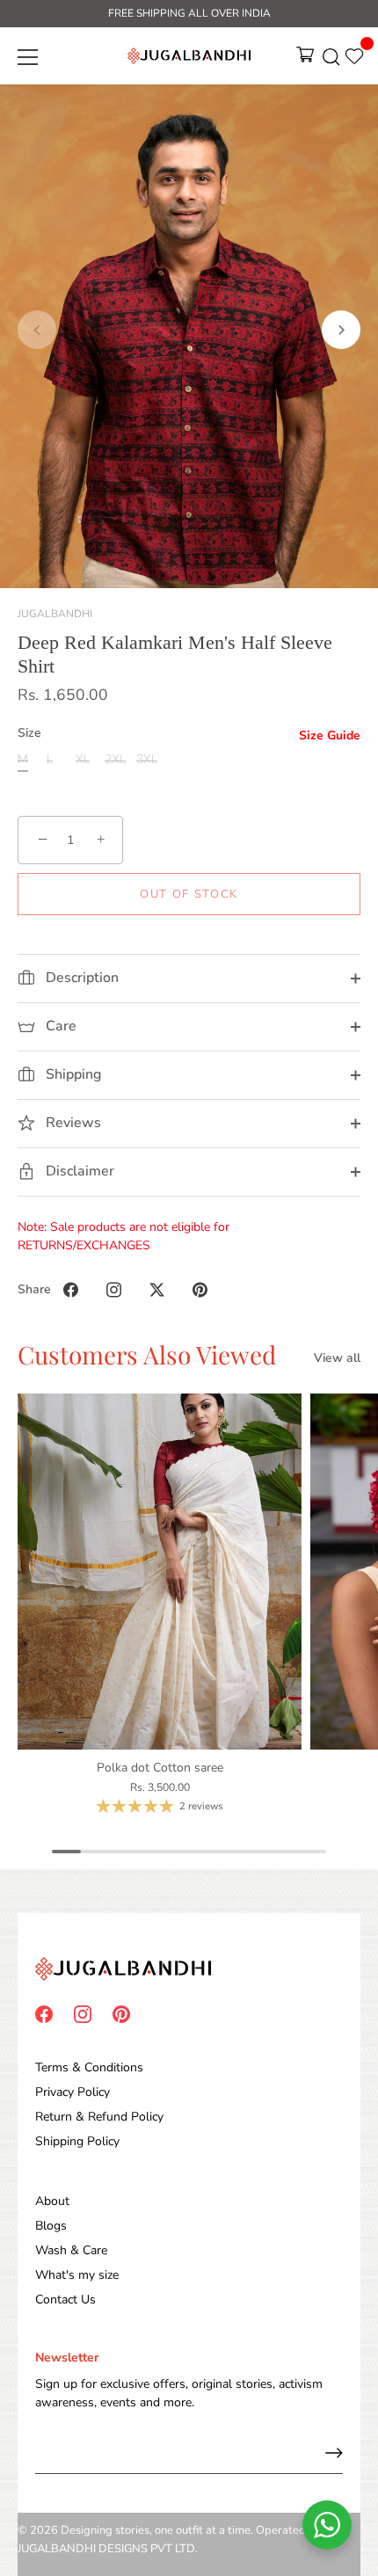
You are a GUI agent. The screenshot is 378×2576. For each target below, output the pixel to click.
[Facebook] (44, 2013)
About (52, 2201)
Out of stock (189, 894)
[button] (37, 330)
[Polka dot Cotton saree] (160, 1571)
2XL (115, 760)
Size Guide (330, 735)
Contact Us (65, 2299)
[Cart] (305, 60)
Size (29, 734)
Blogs (51, 2226)
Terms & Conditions (89, 2067)
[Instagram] (83, 2013)
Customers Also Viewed (147, 1354)
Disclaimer (78, 1171)
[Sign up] (334, 2453)
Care (59, 1026)
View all (337, 1358)
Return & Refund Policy (99, 2117)
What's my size (77, 2275)
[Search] (331, 60)
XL (83, 760)
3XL (147, 760)
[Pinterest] (121, 2013)
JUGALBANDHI (55, 614)
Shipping (72, 1074)
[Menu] (28, 57)
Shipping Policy (77, 2141)
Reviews (72, 1123)
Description (80, 978)
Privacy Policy (73, 2092)
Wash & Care (71, 2250)
